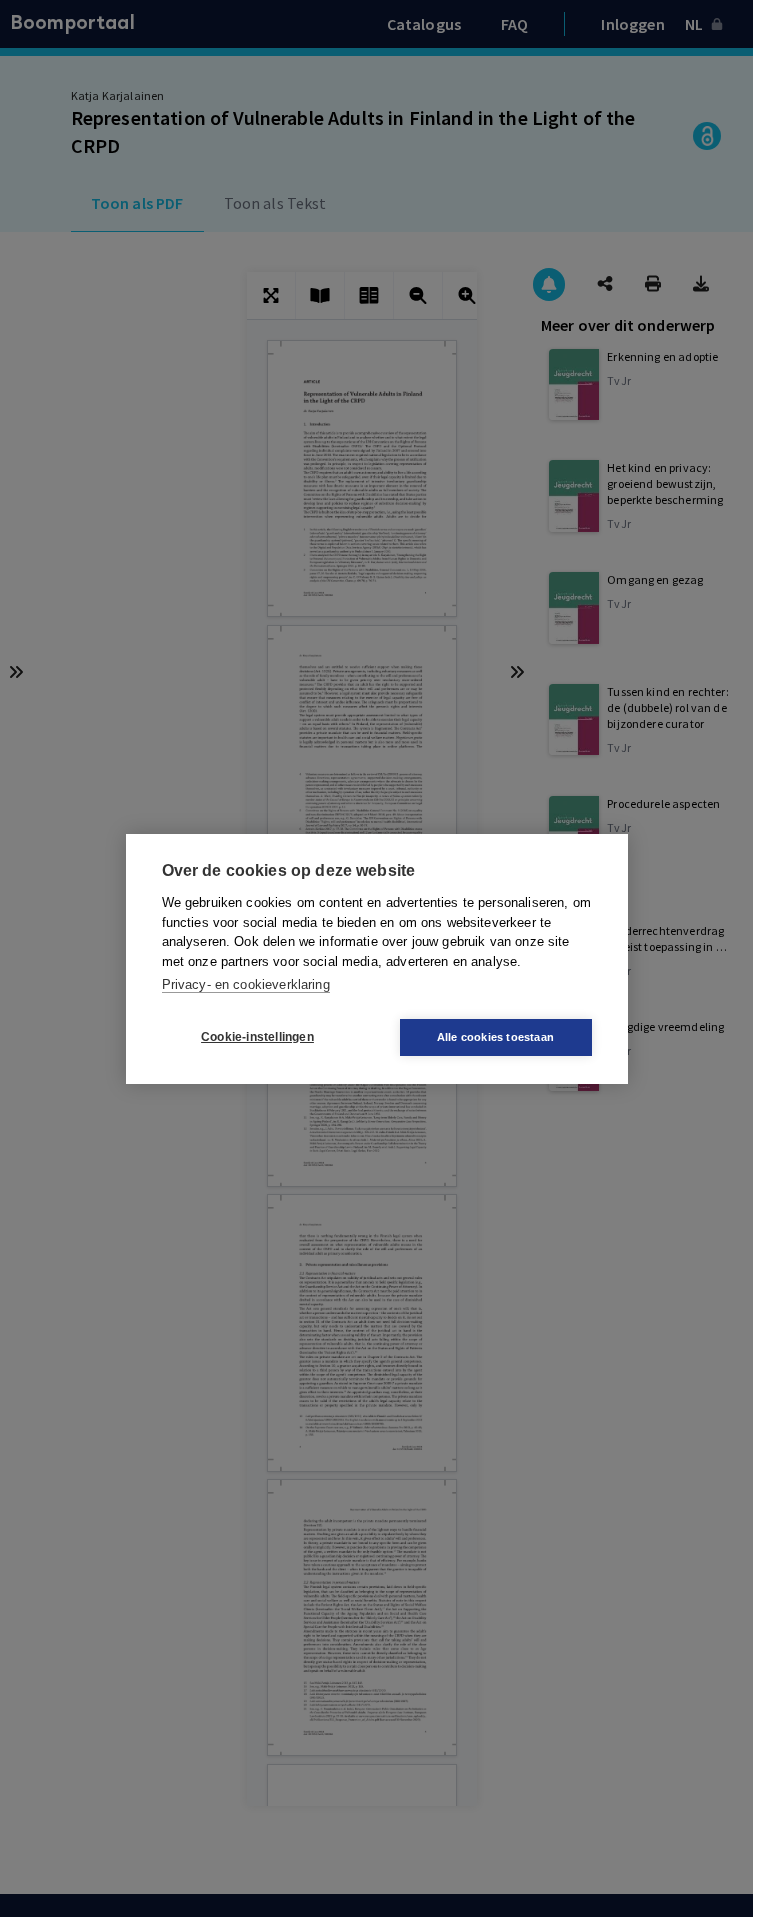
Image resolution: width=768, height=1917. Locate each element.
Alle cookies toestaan (495, 1037)
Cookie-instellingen (257, 1037)
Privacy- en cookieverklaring (246, 984)
